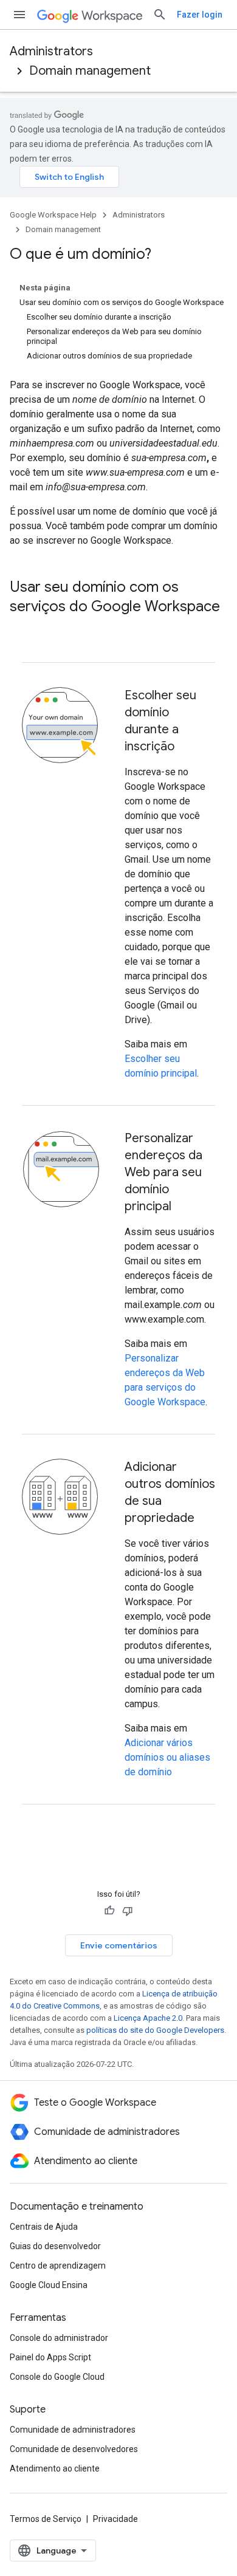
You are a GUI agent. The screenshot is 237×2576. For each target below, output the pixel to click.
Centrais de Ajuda (44, 2227)
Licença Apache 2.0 (148, 2018)
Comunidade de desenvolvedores (74, 2449)
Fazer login (200, 15)
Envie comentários (119, 1945)
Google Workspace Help (53, 215)
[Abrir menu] (19, 15)
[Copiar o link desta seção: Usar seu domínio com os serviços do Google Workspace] (22, 627)
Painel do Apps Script (50, 2357)
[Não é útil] (128, 1911)
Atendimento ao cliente (55, 2468)
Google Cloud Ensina (49, 2285)
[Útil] (109, 1911)
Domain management (90, 71)
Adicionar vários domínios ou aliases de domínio (167, 1757)
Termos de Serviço (46, 2519)
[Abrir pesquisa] (160, 15)
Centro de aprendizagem (58, 2266)
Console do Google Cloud (57, 2377)
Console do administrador (59, 2338)
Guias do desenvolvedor (55, 2246)
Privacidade (115, 2519)
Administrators (51, 51)
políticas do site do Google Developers (155, 2030)
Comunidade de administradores (73, 2430)
